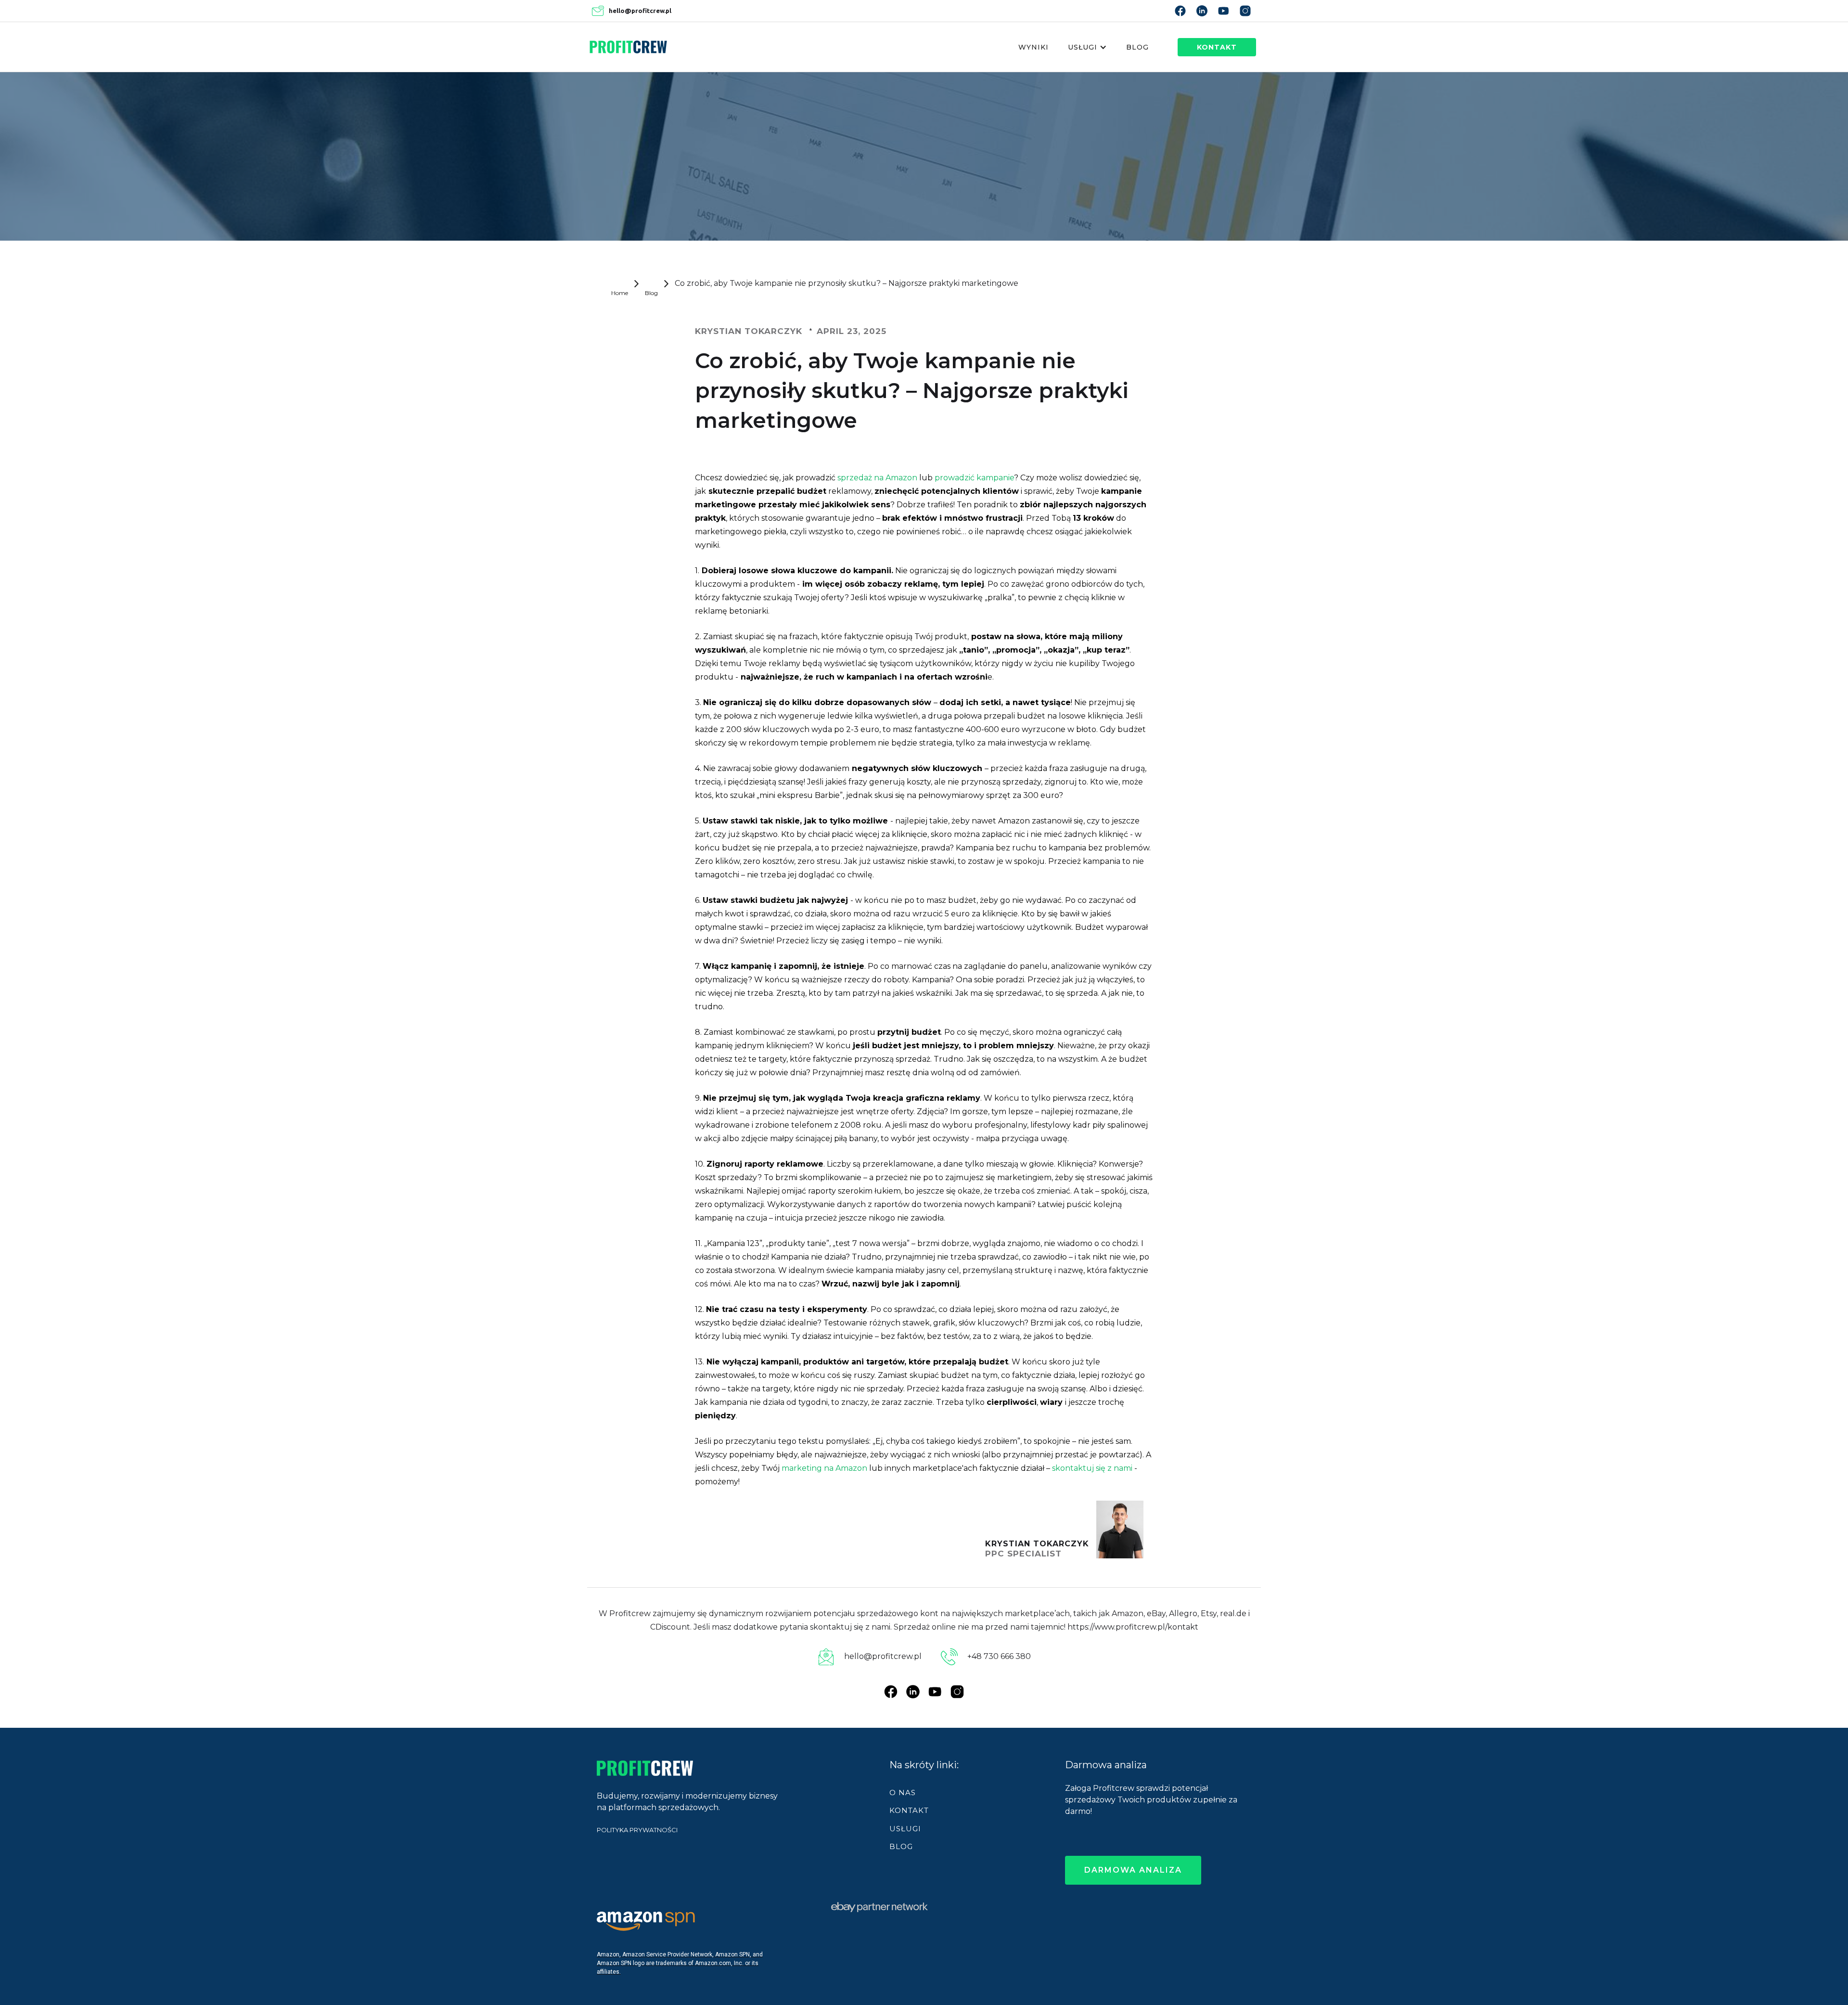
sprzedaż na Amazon (877, 478)
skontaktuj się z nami (1091, 1468)
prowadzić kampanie (973, 478)
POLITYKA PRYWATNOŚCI (637, 1830)
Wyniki (1033, 47)
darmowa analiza (1133, 1870)
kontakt (1217, 47)
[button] (1087, 47)
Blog (1137, 47)
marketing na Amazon (824, 1468)
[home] (628, 47)
